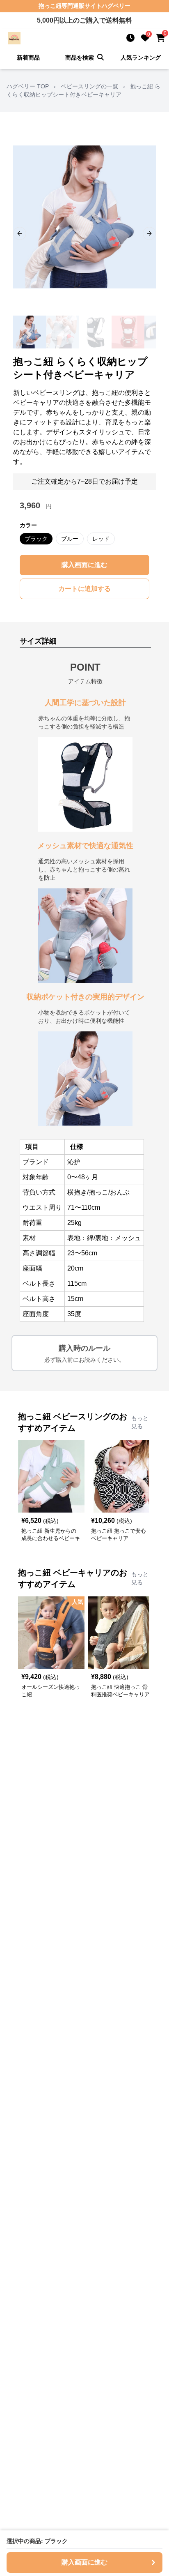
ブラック (36, 539)
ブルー (70, 539)
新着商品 (28, 58)
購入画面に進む (84, 565)
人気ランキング (141, 58)
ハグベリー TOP (28, 86)
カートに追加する (84, 589)
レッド (101, 539)
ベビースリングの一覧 (89, 86)
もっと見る (140, 1422)
